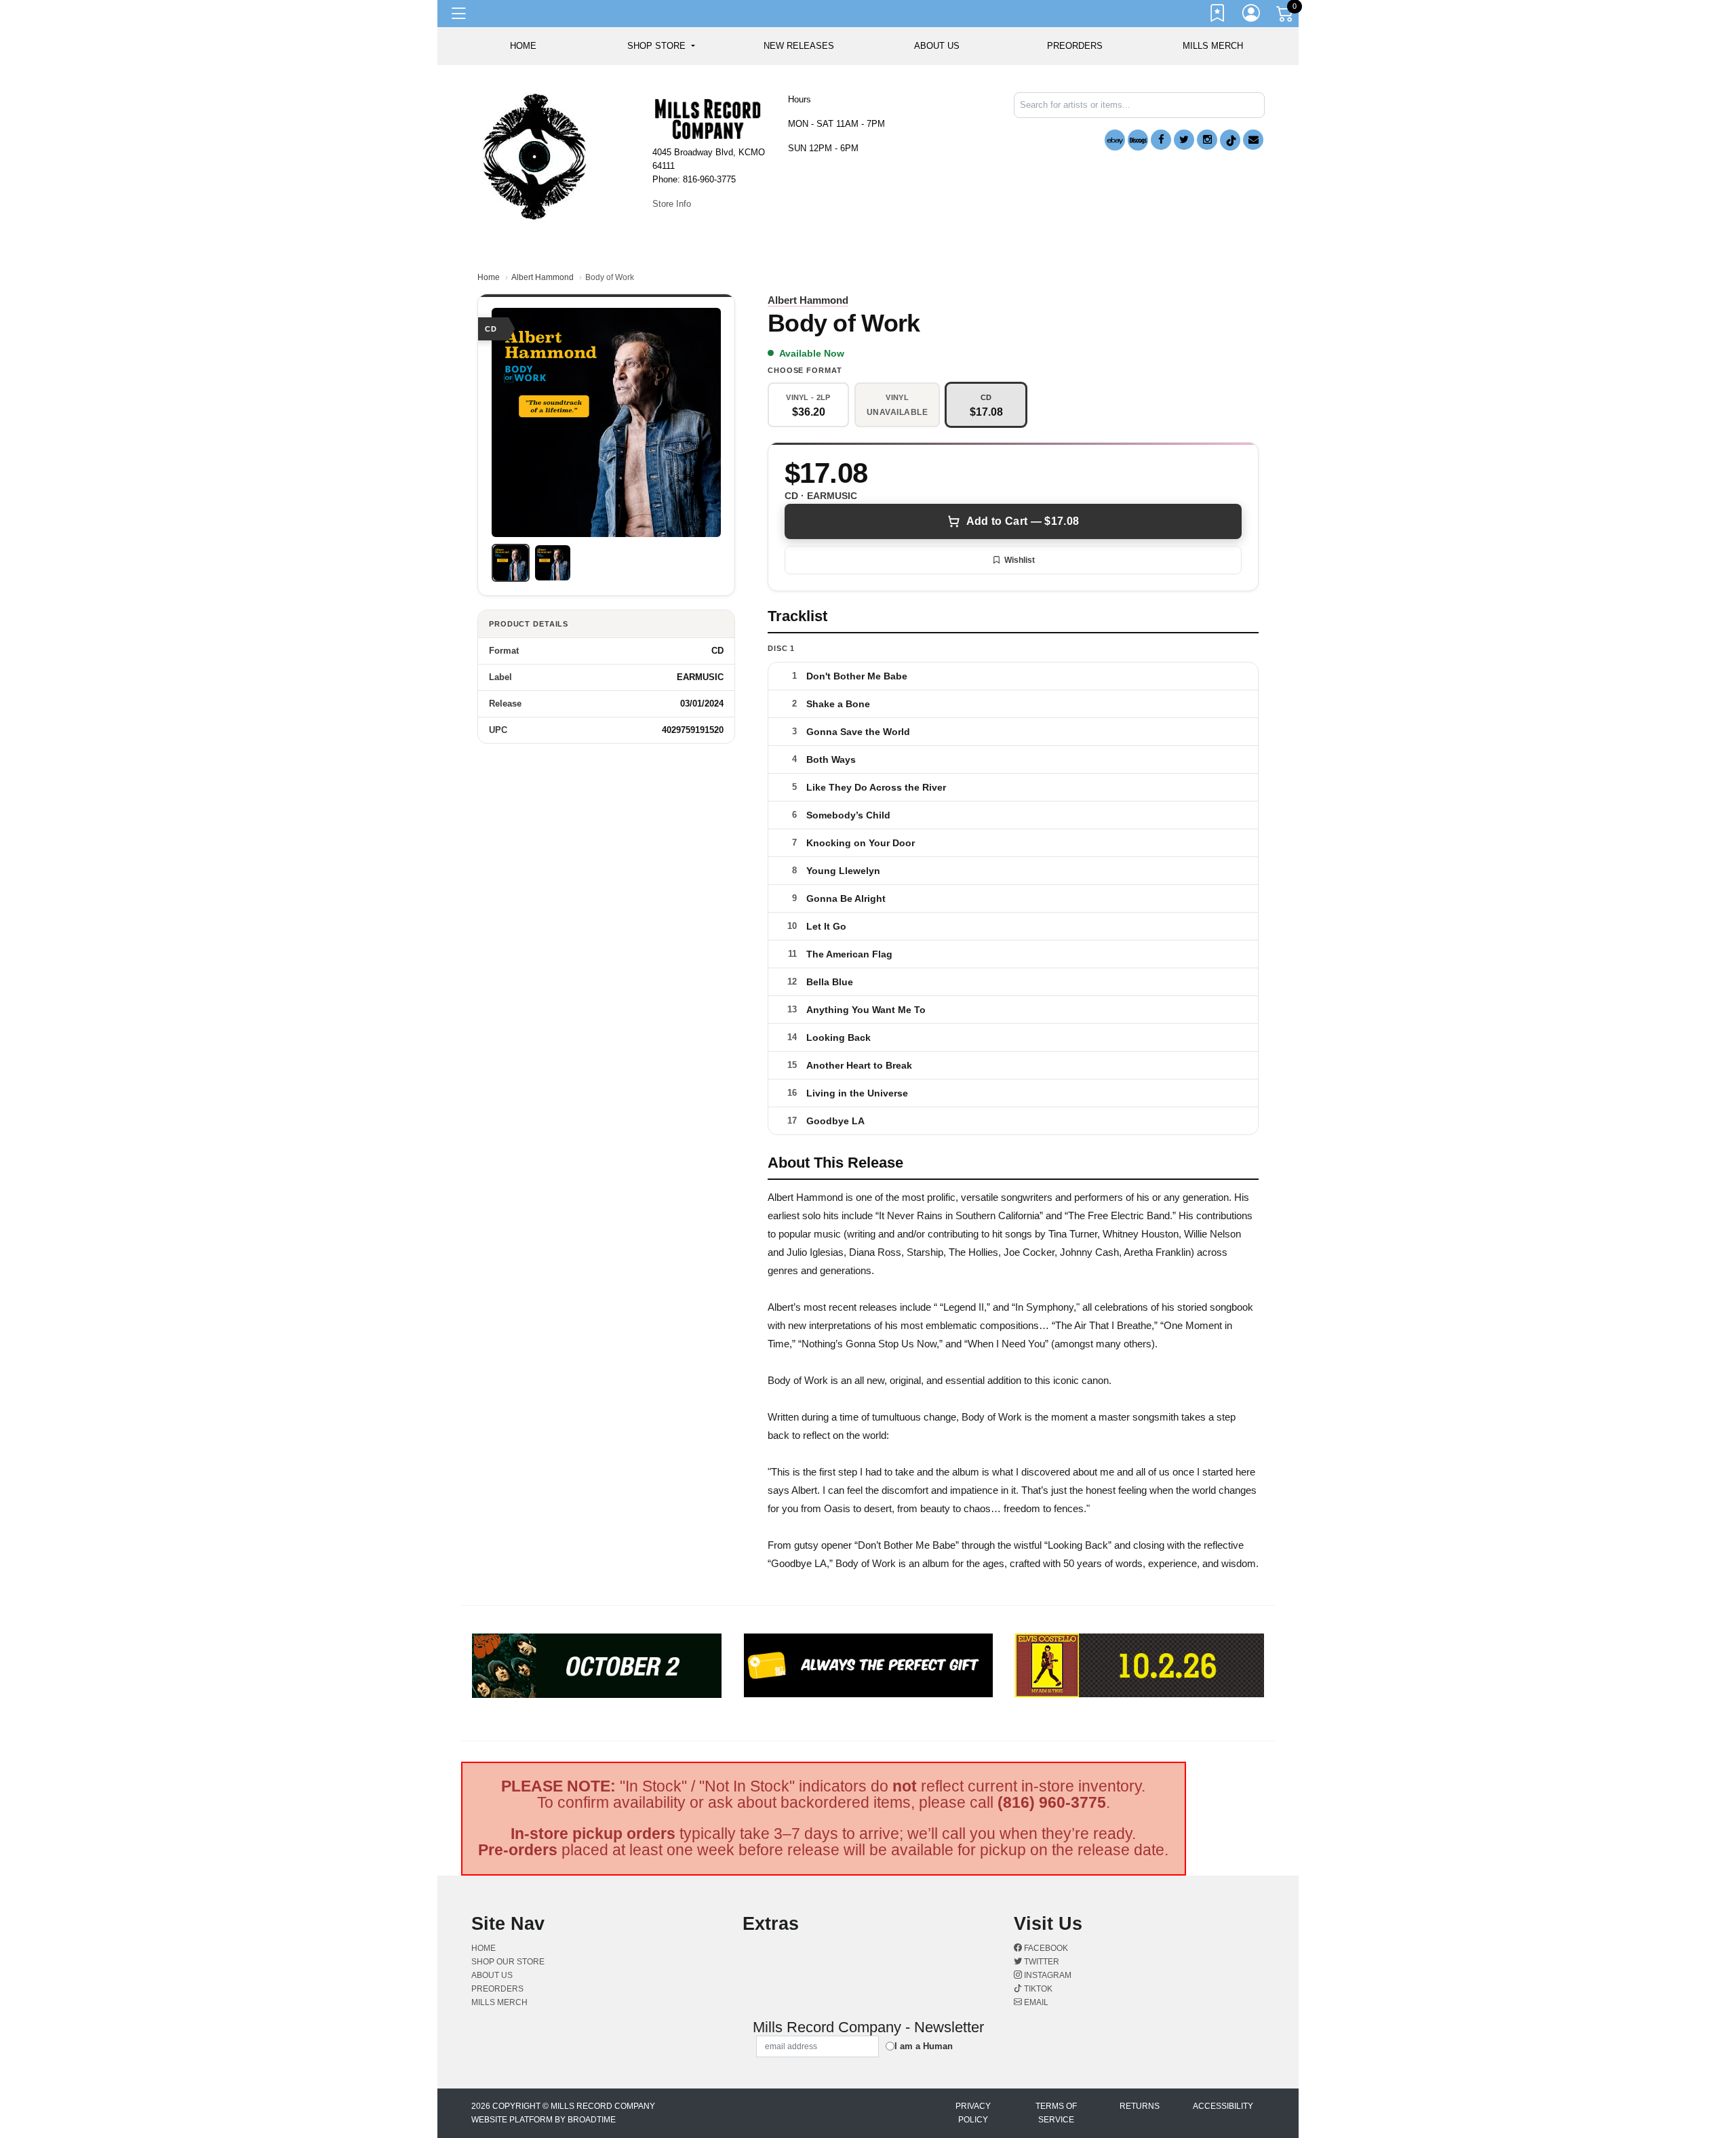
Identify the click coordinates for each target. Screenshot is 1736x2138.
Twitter (1041, 1962)
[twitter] (1184, 140)
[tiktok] (1230, 140)
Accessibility (1223, 2106)
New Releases (799, 46)
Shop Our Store (508, 1962)
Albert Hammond (542, 277)
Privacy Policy (973, 2113)
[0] (1286, 16)
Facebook (1045, 1948)
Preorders (1075, 46)
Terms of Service (1056, 2113)
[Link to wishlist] (1218, 16)
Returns (1140, 2106)
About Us (937, 46)
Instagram (1047, 1975)
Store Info (672, 204)
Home (489, 277)
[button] (661, 46)
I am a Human (924, 2046)
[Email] (1253, 140)
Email (1035, 2002)
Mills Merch (1213, 46)
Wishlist (1020, 560)
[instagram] (1207, 140)
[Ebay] (1115, 140)
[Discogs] (1138, 140)
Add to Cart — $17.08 (1023, 521)
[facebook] (1161, 140)
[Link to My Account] (1252, 16)
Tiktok (1037, 1989)
